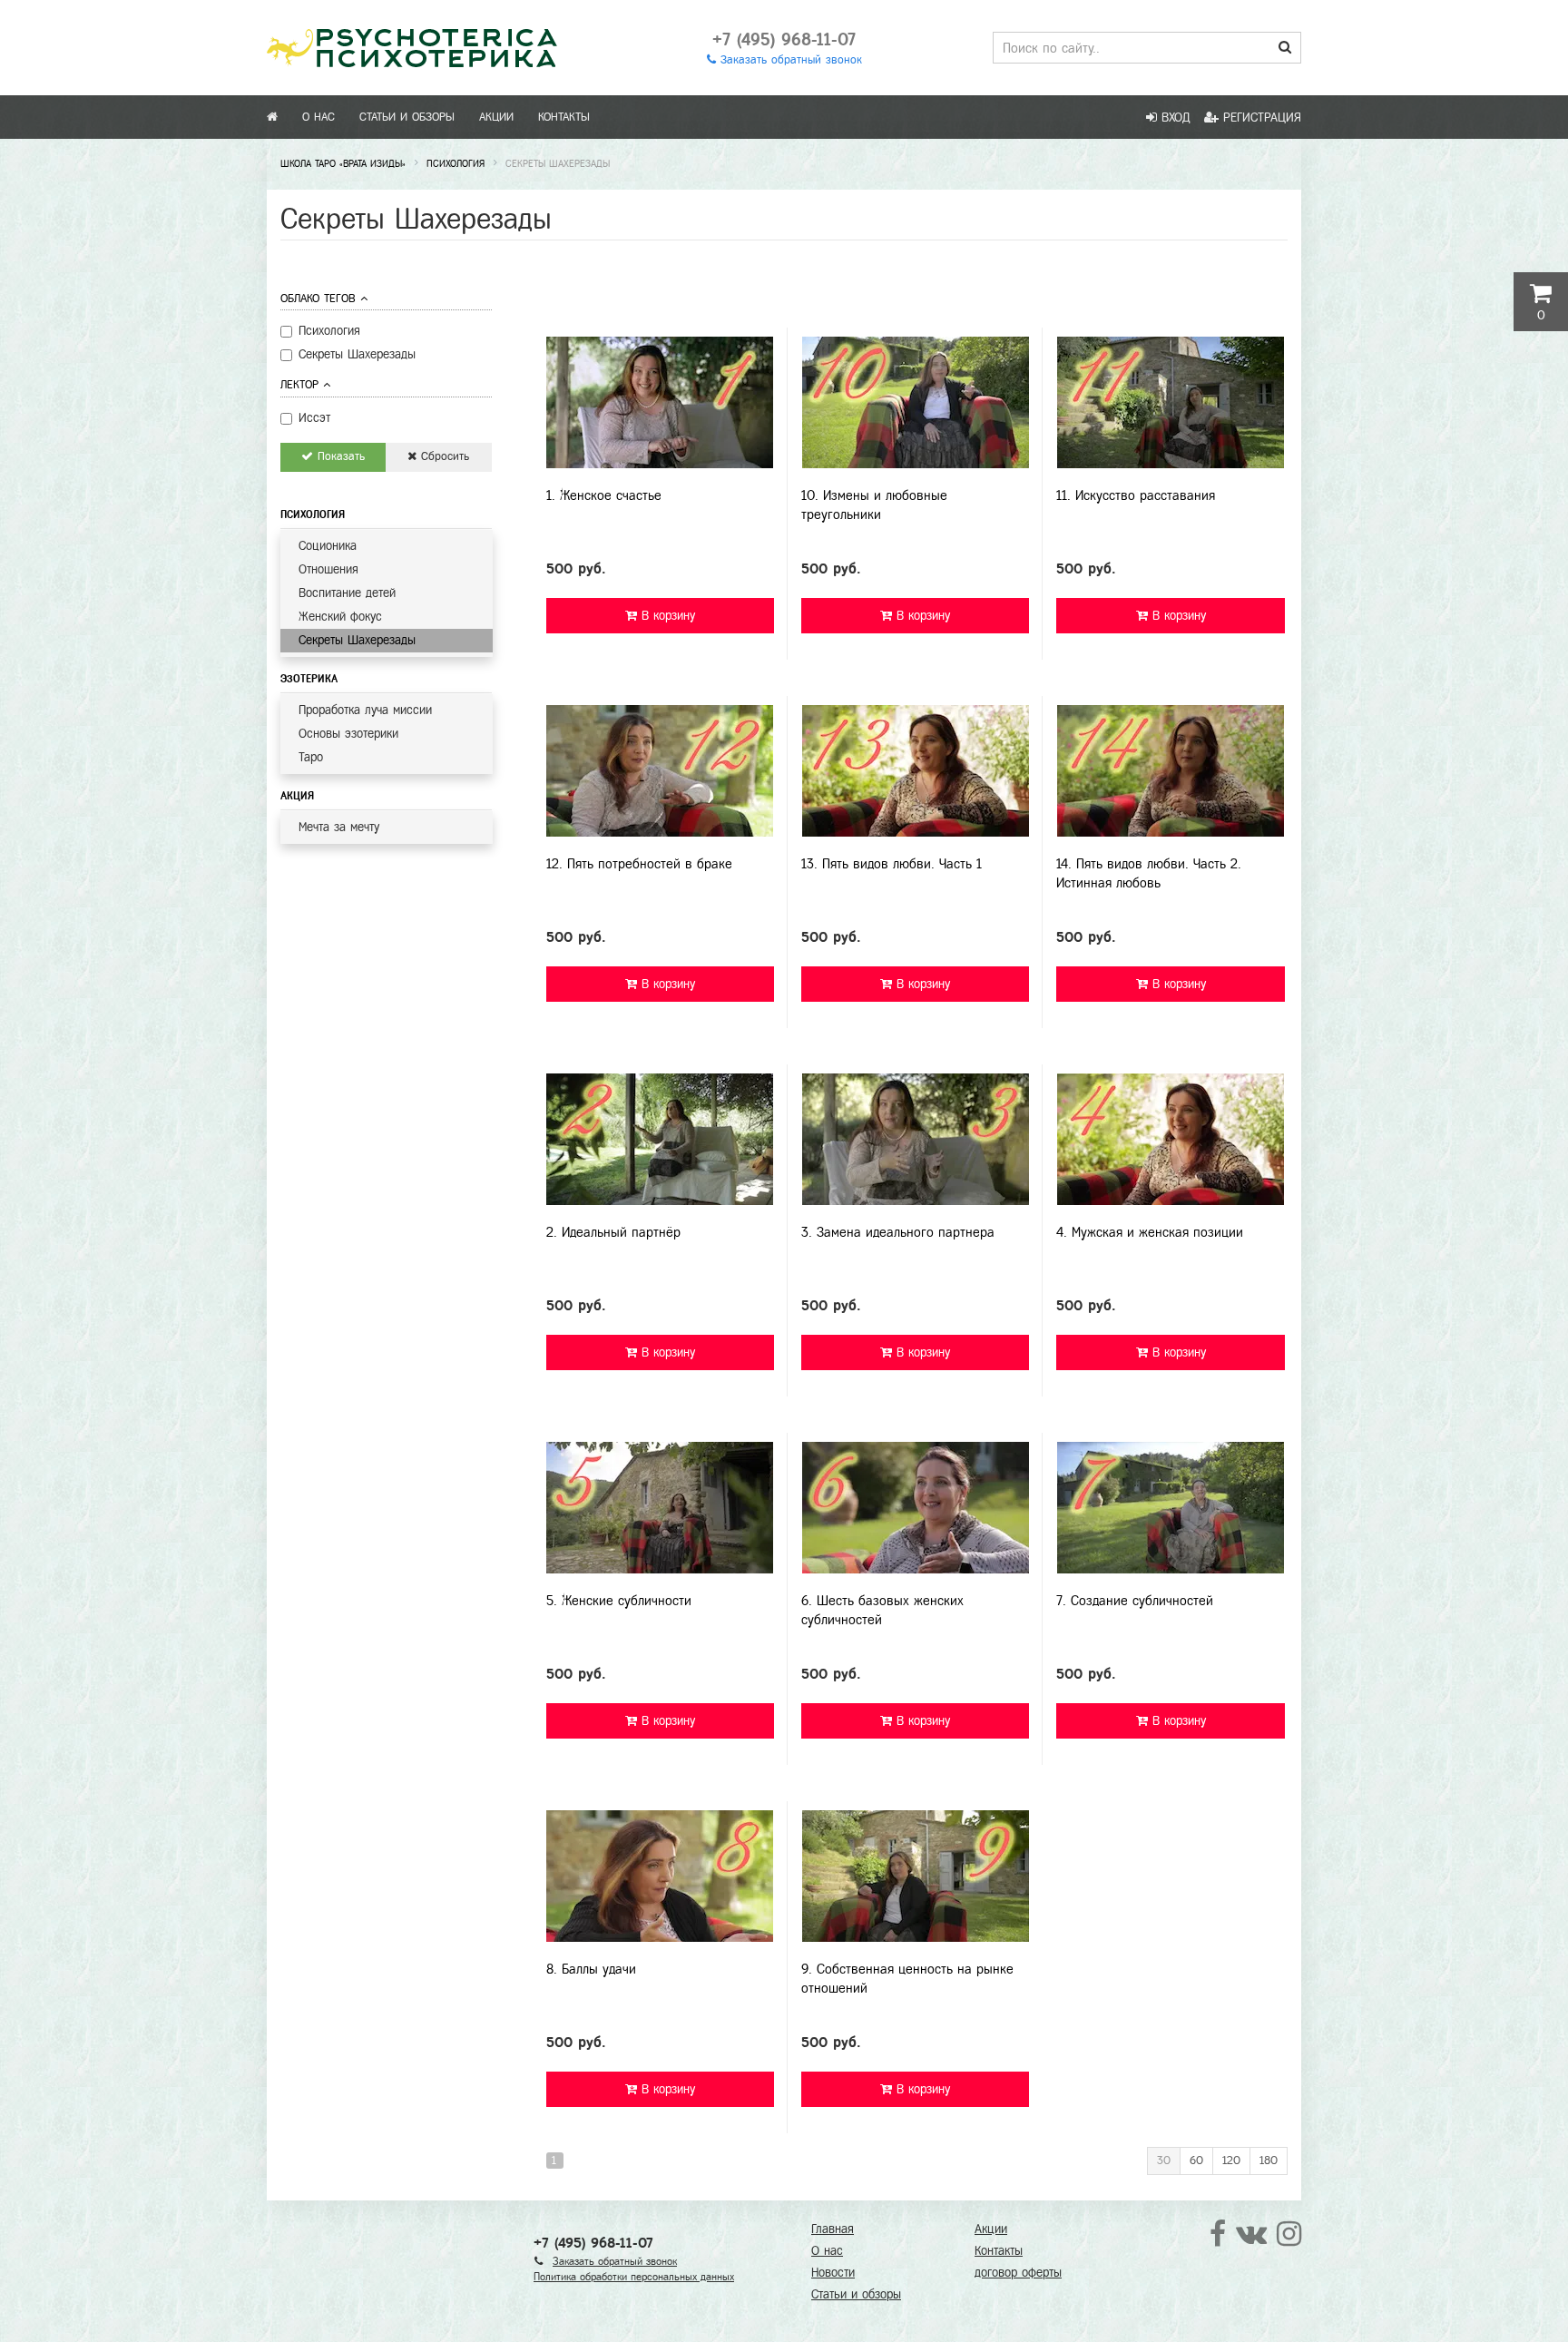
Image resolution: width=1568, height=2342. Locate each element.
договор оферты (1018, 2273)
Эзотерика (309, 679)
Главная (833, 2229)
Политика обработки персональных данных (634, 2277)
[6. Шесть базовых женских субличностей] (915, 1508)
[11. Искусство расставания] (1170, 402)
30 (1164, 2161)
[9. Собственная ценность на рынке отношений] (915, 1876)
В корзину (666, 616)
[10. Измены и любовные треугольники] (915, 402)
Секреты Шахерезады (357, 640)
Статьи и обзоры (407, 117)
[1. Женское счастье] (660, 402)
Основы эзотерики (348, 734)
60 (1196, 2161)
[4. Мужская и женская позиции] (1170, 1139)
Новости (833, 2273)
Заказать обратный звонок (789, 60)
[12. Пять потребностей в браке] (660, 771)
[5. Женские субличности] (660, 1508)
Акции (496, 117)
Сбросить (443, 456)
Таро (311, 757)
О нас (318, 117)
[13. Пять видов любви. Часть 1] (915, 771)
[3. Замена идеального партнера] (915, 1139)
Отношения (328, 569)
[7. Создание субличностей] (1170, 1508)
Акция (297, 796)
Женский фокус (340, 617)
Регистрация (1260, 118)
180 (1269, 2161)
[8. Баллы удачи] (660, 1876)
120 (1231, 2161)
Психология (313, 514)
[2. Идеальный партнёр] (660, 1139)
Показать (339, 456)
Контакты (564, 117)
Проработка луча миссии (365, 710)
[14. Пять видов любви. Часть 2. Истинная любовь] (1170, 771)
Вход (1174, 118)
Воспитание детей (347, 593)
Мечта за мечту (339, 827)
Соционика (328, 546)
